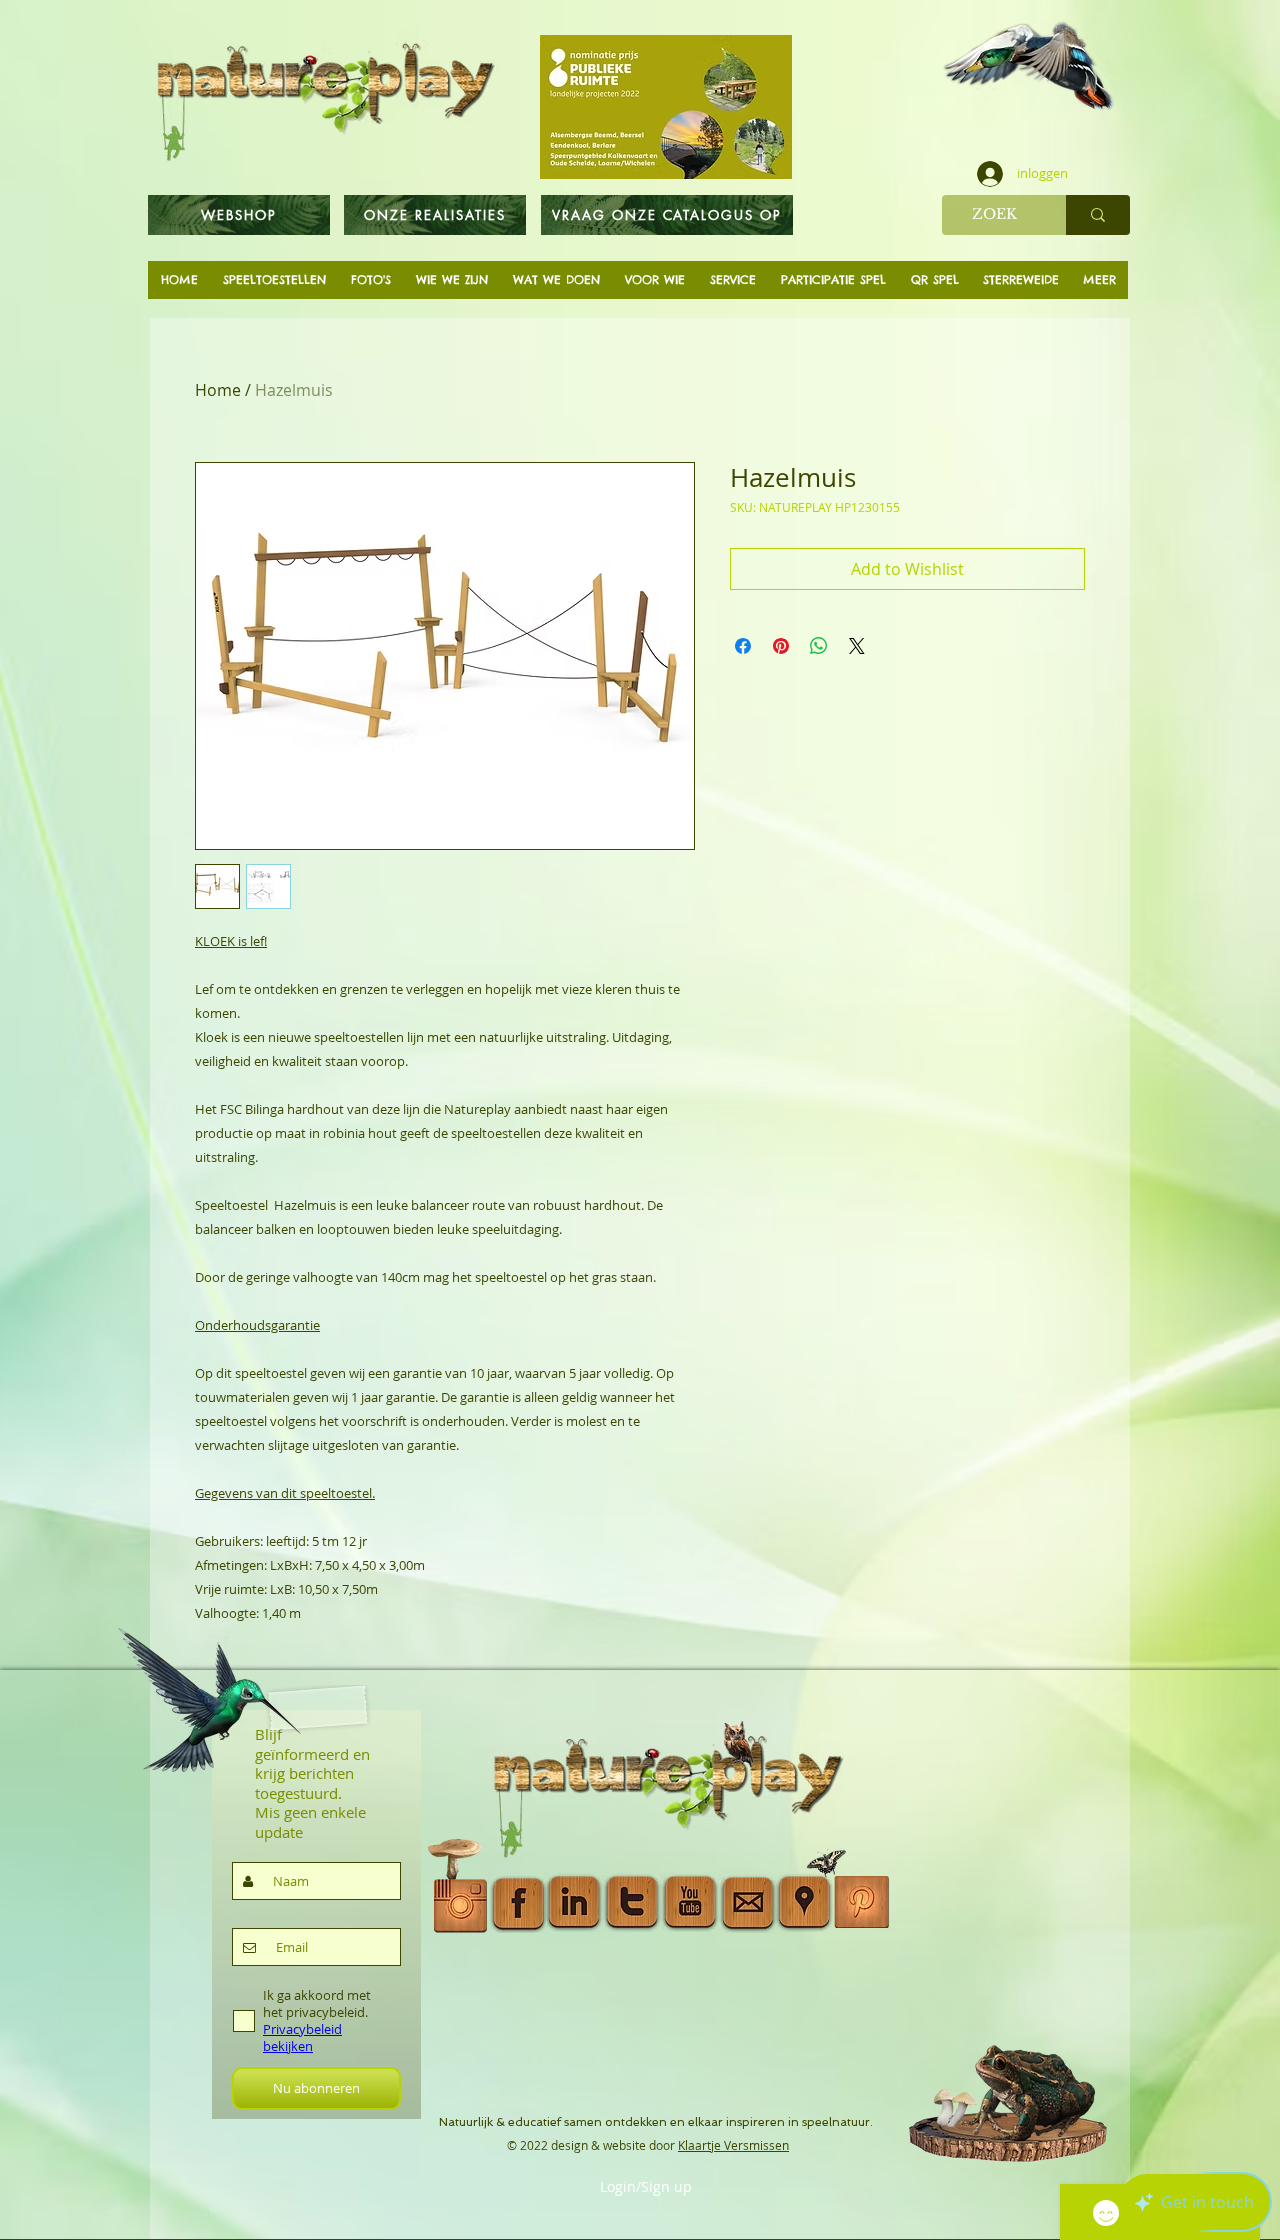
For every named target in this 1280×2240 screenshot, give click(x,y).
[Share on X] (857, 646)
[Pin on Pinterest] (781, 646)
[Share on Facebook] (743, 646)
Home (218, 390)
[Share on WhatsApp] (819, 646)
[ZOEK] (1098, 215)
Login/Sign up (646, 2187)
